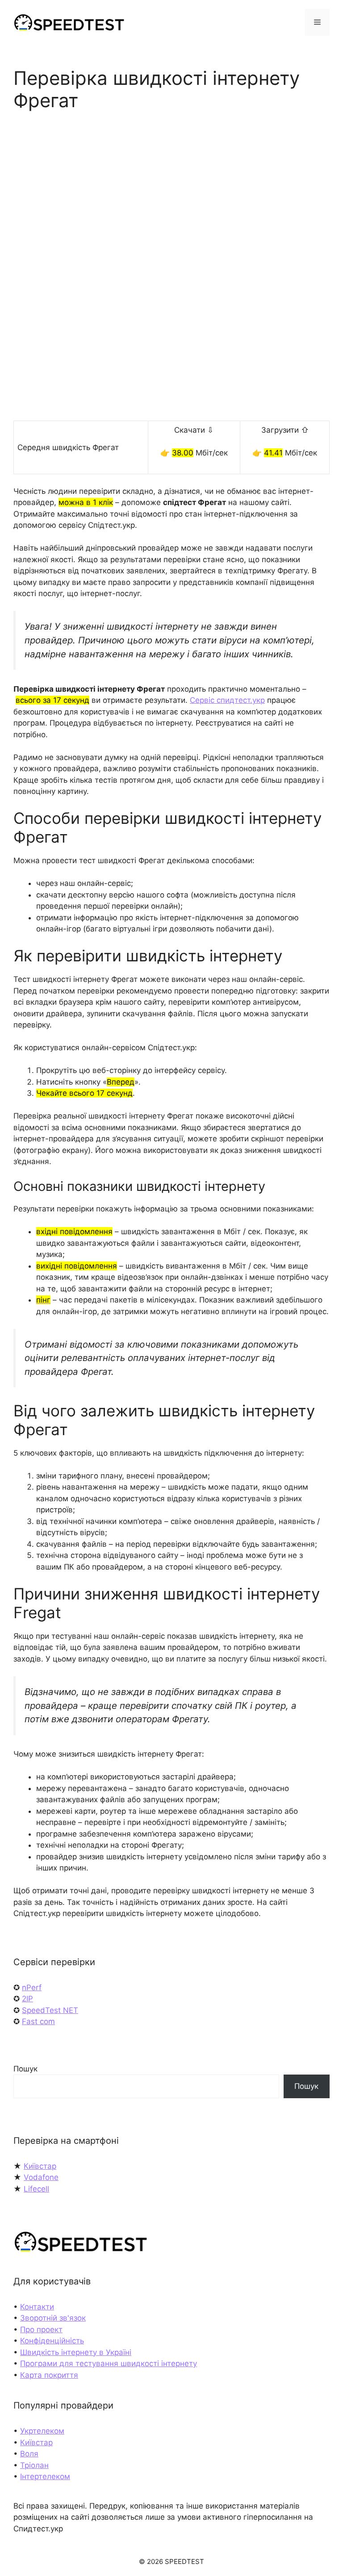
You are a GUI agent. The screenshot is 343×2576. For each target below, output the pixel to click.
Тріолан (34, 2465)
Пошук (25, 2069)
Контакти (37, 2307)
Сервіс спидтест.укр (227, 700)
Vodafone (41, 2177)
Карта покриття (49, 2375)
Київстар (40, 2166)
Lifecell (36, 2189)
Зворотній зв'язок (53, 2318)
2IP (27, 1999)
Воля (29, 2454)
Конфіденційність (52, 2341)
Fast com (38, 2021)
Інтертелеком (45, 2476)
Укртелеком (42, 2431)
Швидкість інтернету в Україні (76, 2352)
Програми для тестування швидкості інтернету (109, 2363)
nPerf (32, 1987)
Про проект (41, 2330)
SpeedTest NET (50, 2010)
